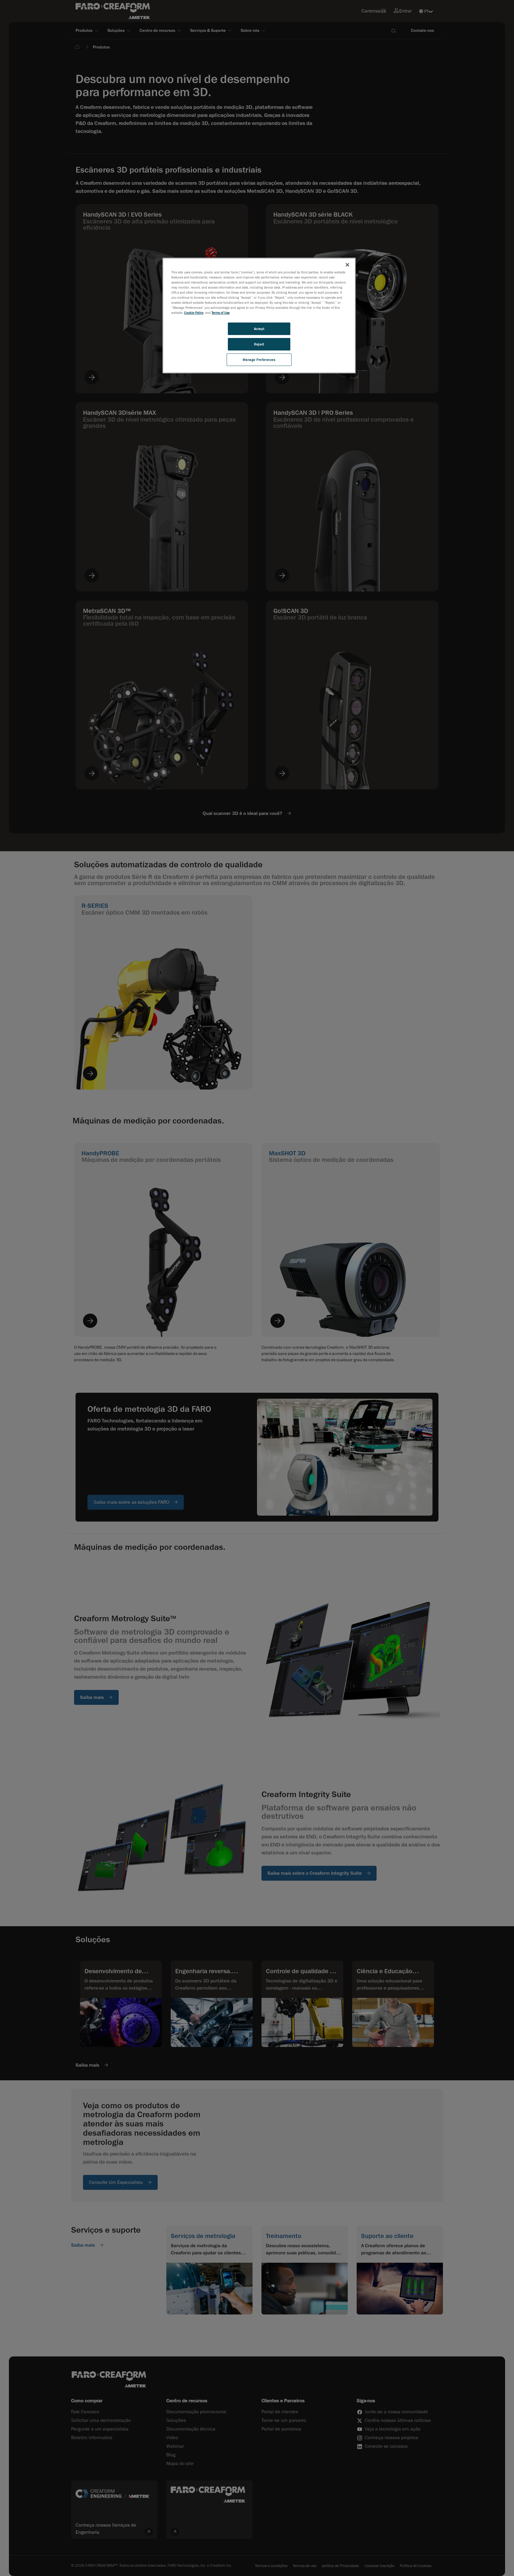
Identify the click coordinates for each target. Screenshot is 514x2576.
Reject (259, 344)
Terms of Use (221, 313)
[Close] (347, 265)
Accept (259, 329)
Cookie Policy (194, 313)
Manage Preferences (259, 360)
